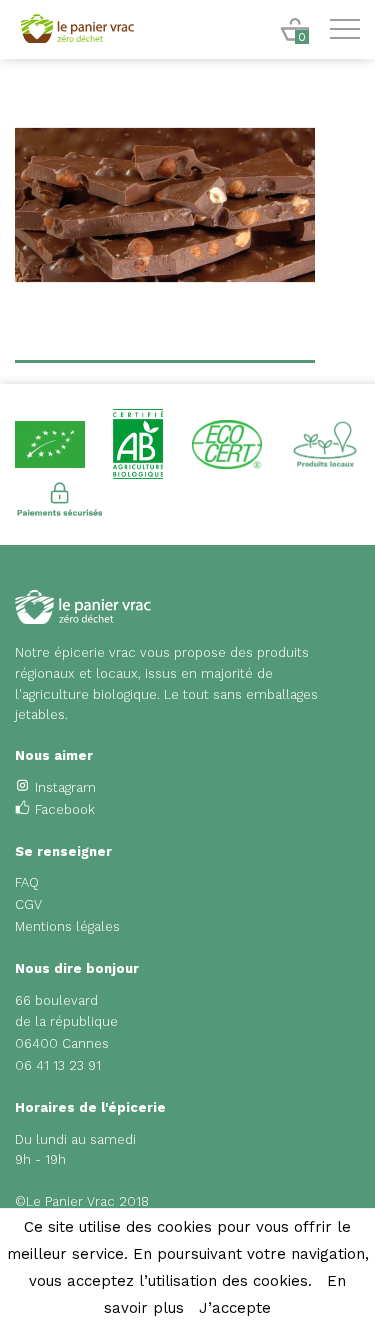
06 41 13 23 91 (58, 1065)
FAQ (27, 882)
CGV (28, 904)
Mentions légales (67, 926)
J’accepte (235, 1308)
